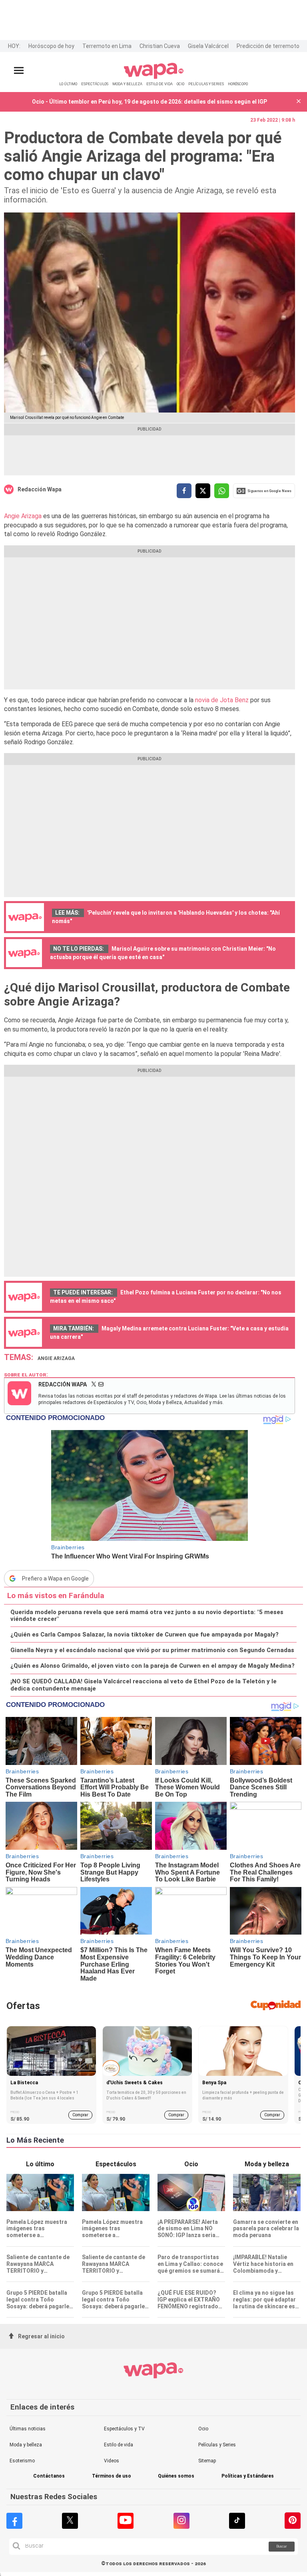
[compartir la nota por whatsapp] (222, 491)
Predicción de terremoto (268, 46)
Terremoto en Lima (107, 46)
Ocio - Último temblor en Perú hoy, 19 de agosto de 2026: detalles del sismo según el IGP (150, 102)
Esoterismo (22, 2461)
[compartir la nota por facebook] (184, 491)
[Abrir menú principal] (19, 71)
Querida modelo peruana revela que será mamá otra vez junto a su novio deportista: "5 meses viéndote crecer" (147, 1616)
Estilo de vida (119, 2445)
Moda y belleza (26, 2445)
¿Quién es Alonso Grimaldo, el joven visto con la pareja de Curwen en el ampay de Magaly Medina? (153, 1666)
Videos (112, 2461)
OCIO (180, 84)
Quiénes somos (176, 2476)
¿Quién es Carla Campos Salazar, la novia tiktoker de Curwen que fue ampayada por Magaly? (145, 1635)
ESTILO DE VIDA (159, 84)
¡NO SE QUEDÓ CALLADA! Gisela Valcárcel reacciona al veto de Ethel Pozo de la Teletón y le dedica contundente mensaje (144, 1685)
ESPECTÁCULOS (95, 84)
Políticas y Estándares (248, 2476)
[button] (299, 102)
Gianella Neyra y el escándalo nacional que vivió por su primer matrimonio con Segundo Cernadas (152, 1650)
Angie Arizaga (24, 516)
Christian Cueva (160, 46)
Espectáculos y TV (124, 2429)
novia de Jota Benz (222, 700)
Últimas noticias (28, 2429)
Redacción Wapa (40, 489)
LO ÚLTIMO (68, 84)
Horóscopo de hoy (51, 46)
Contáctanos (49, 2476)
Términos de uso (112, 2476)
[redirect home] (154, 77)
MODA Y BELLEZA (127, 84)
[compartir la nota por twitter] (203, 491)
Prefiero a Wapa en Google (55, 1578)
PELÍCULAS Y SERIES (206, 84)
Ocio (203, 2429)
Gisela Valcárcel (208, 46)
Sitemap (207, 2461)
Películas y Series (217, 2445)
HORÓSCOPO (238, 84)
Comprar (80, 2115)
